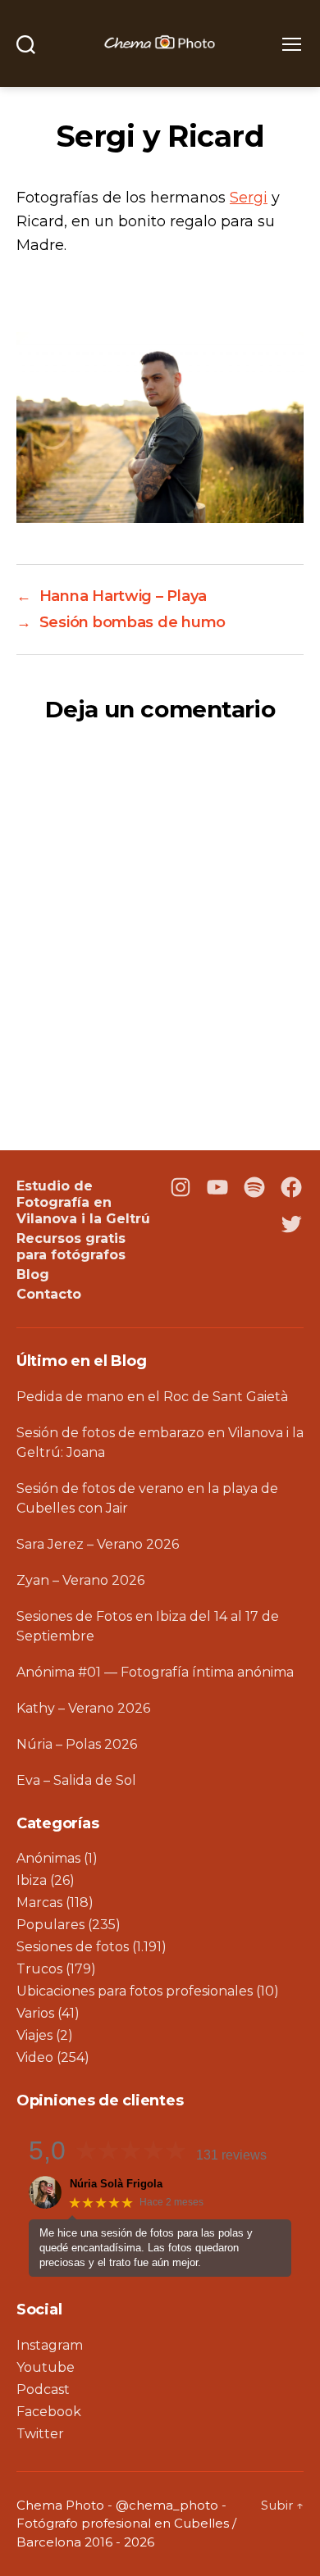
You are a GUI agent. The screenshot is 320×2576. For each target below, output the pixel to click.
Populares (50, 1925)
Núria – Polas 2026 (77, 1744)
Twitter (40, 2434)
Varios (35, 2013)
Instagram (50, 2345)
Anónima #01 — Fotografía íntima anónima (155, 1672)
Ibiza (32, 1880)
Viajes (34, 2035)
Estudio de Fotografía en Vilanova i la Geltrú (83, 1202)
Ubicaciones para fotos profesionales (135, 1991)
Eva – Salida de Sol (76, 1780)
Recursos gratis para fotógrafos (71, 1247)
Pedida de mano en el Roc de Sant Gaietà (152, 1397)
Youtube (46, 2367)
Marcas (39, 1902)
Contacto (49, 1294)
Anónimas (48, 1858)
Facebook (49, 2412)
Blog (33, 1274)
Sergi (249, 198)
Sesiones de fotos (73, 1947)
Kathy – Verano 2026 (83, 1708)
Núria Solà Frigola (116, 2184)
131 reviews (231, 2155)
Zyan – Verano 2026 (80, 1580)
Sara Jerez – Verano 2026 (98, 1544)
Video (35, 2057)
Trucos (39, 1969)
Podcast (43, 2389)
